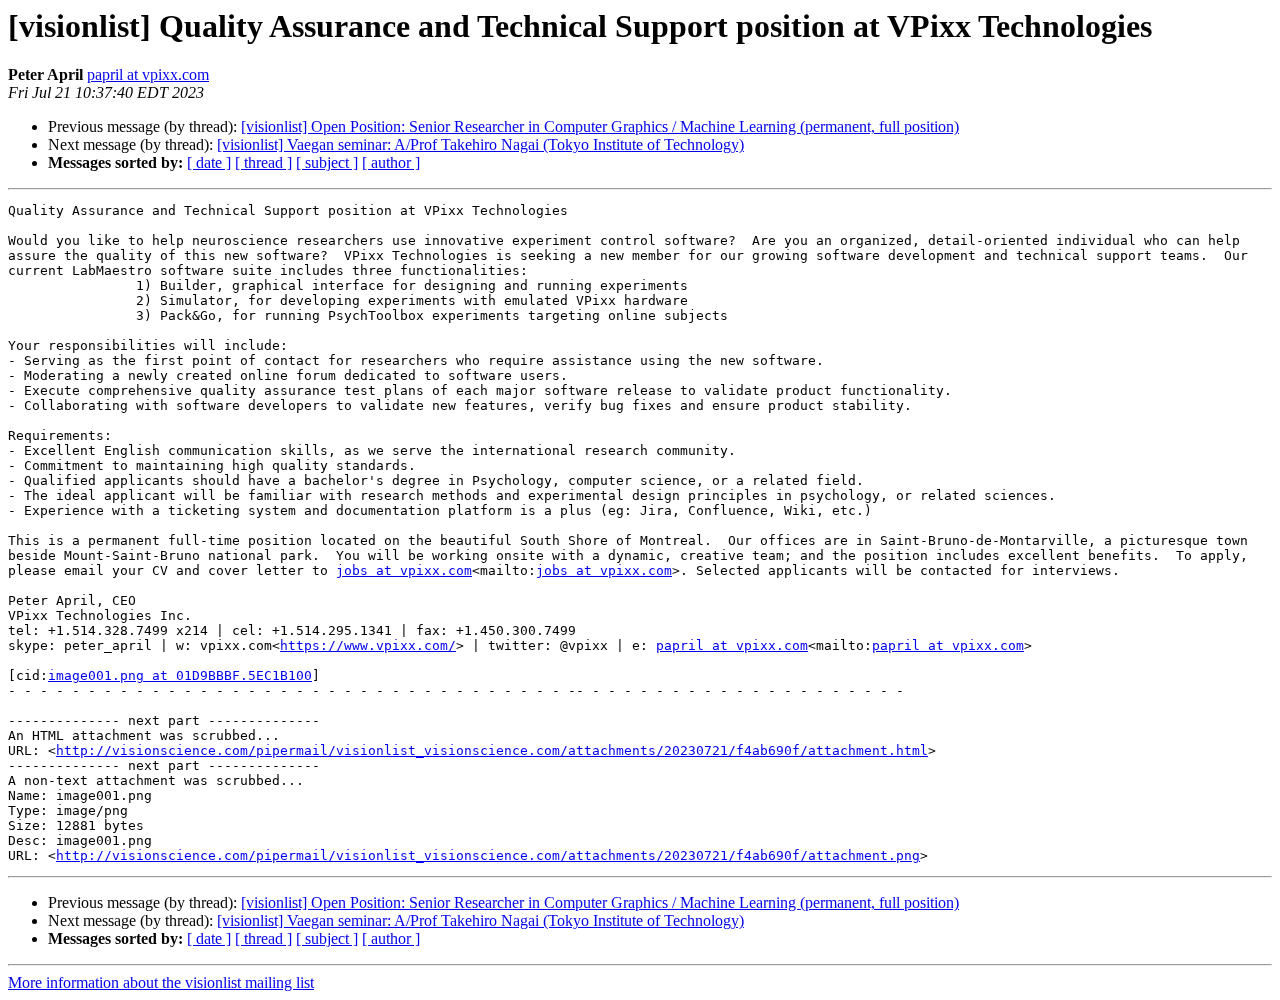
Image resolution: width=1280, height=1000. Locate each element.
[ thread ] (263, 162)
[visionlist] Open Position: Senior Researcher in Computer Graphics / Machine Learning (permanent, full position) (600, 126)
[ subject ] (327, 162)
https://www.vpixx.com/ (368, 645)
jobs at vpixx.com (404, 570)
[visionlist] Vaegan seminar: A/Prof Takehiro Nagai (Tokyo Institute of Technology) (480, 144)
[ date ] (209, 162)
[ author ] (391, 162)
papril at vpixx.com (148, 74)
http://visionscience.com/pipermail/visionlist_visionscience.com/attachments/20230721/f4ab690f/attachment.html (492, 750)
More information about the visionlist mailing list (161, 982)
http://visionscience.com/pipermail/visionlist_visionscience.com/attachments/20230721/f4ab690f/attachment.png (488, 855)
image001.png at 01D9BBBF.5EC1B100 (180, 675)
